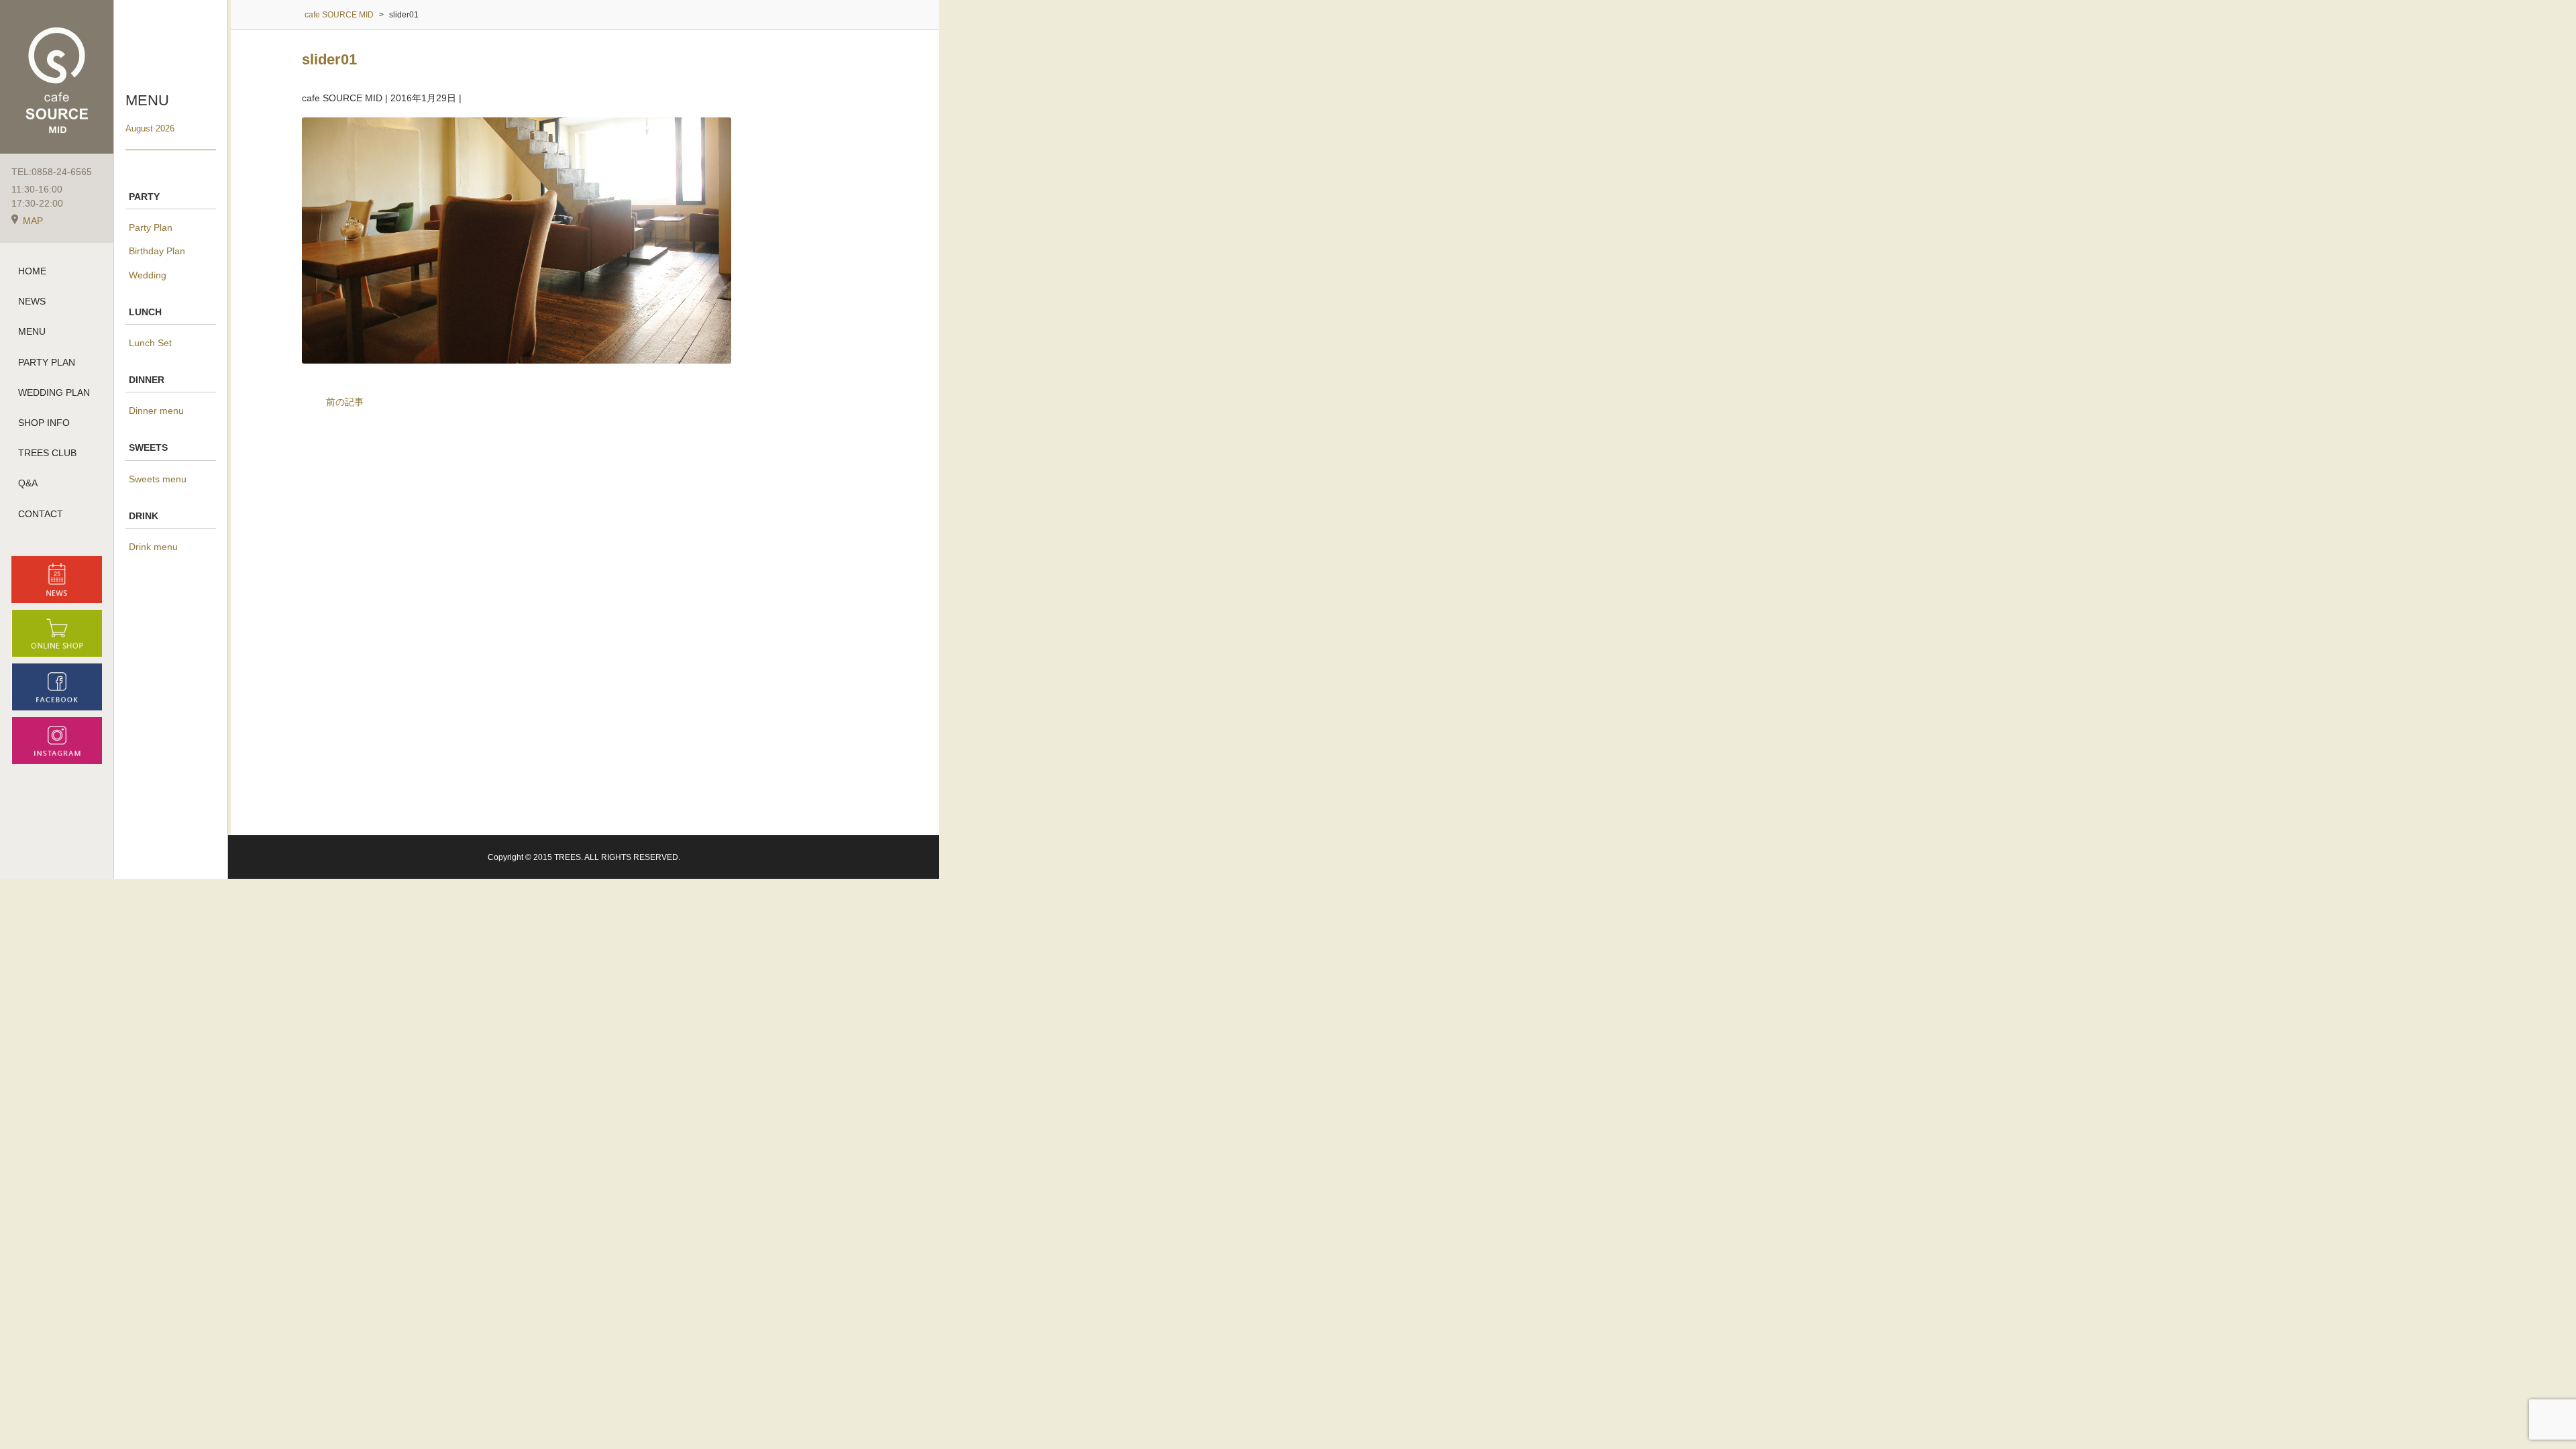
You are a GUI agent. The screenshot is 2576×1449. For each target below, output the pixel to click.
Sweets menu (158, 479)
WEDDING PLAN (54, 392)
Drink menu (153, 547)
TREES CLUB (47, 453)
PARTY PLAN (47, 362)
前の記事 (345, 402)
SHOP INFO (44, 423)
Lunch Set (150, 343)
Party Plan (151, 227)
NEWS (32, 301)
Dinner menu (156, 411)
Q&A (28, 483)
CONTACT (41, 514)
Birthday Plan (157, 251)
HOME (32, 271)
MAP (33, 221)
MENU (32, 331)
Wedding (148, 275)
